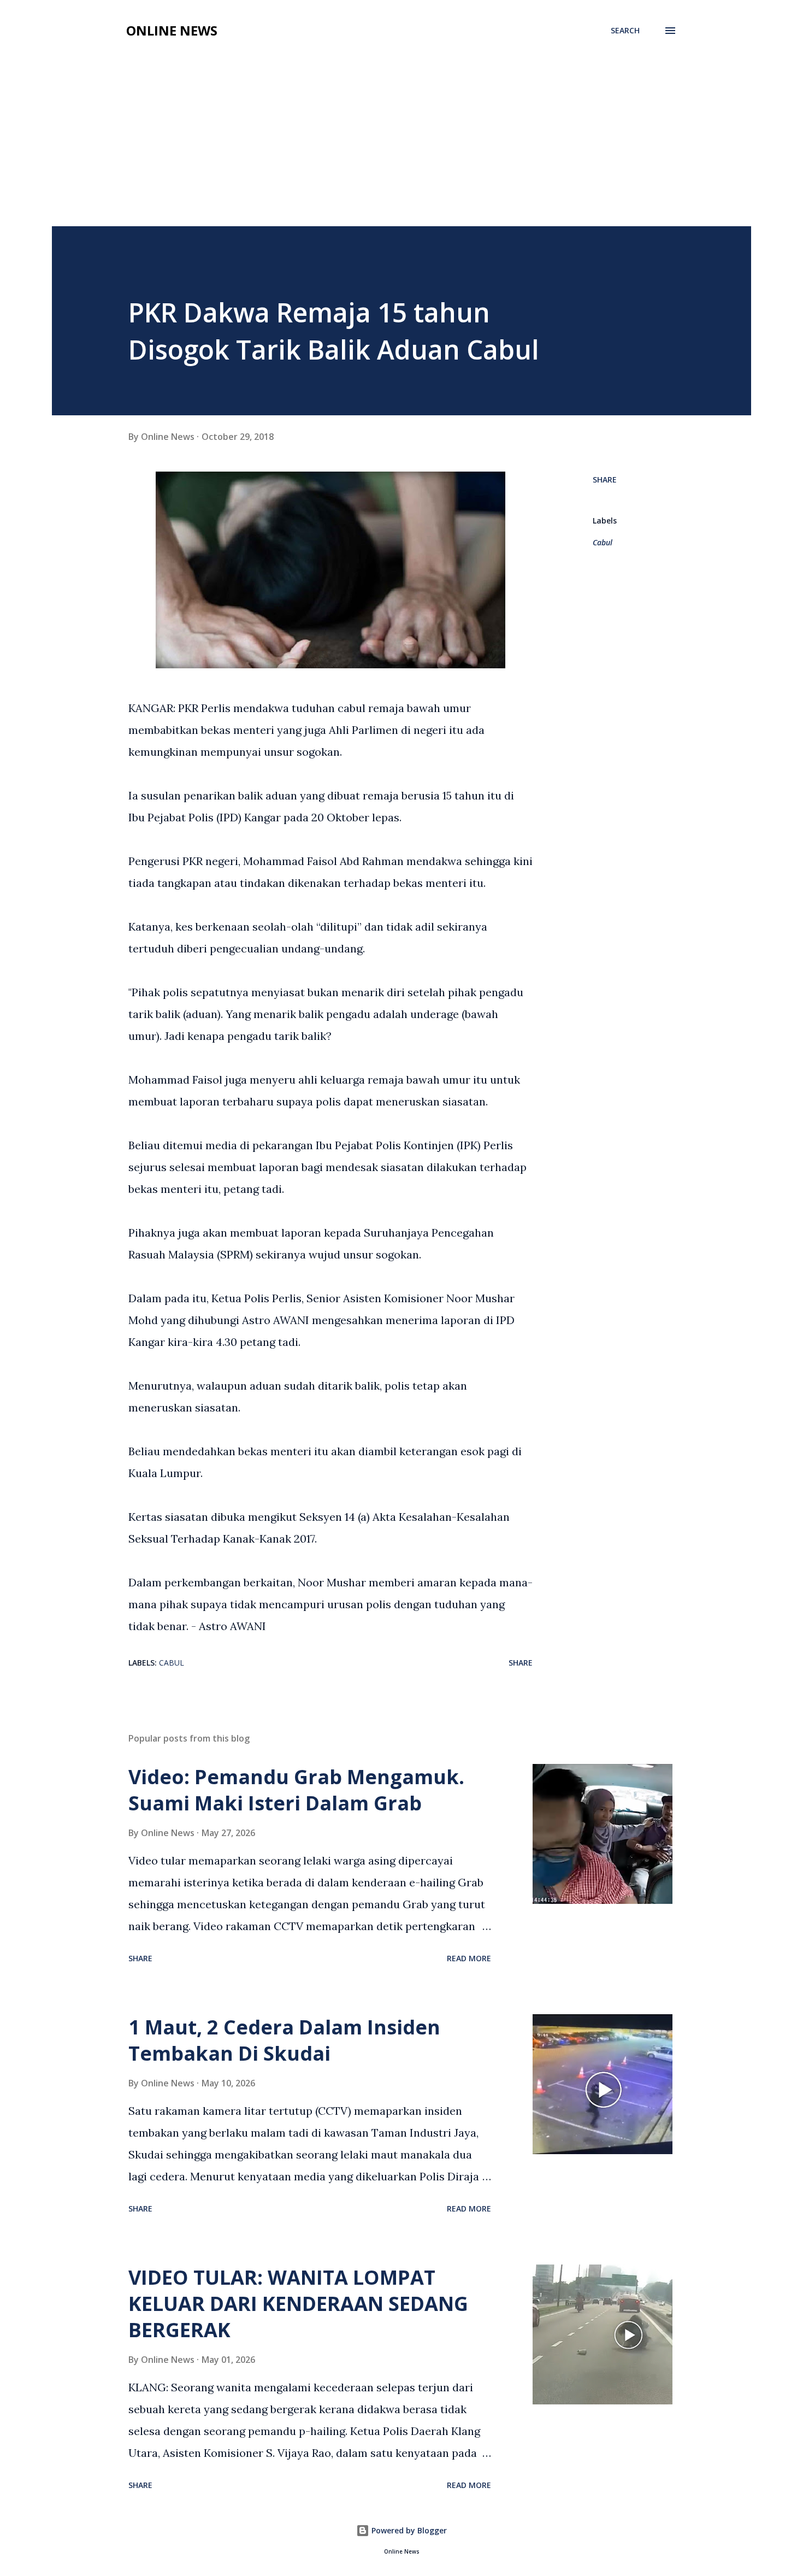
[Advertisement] (401, 144)
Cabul (603, 542)
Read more (469, 1958)
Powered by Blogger (408, 2530)
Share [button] (605, 480)
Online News (172, 30)
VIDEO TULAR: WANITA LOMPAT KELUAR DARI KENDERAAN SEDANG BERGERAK (298, 2304)
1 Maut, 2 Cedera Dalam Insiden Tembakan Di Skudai (284, 2040)
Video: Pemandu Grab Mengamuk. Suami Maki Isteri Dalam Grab (296, 1790)
